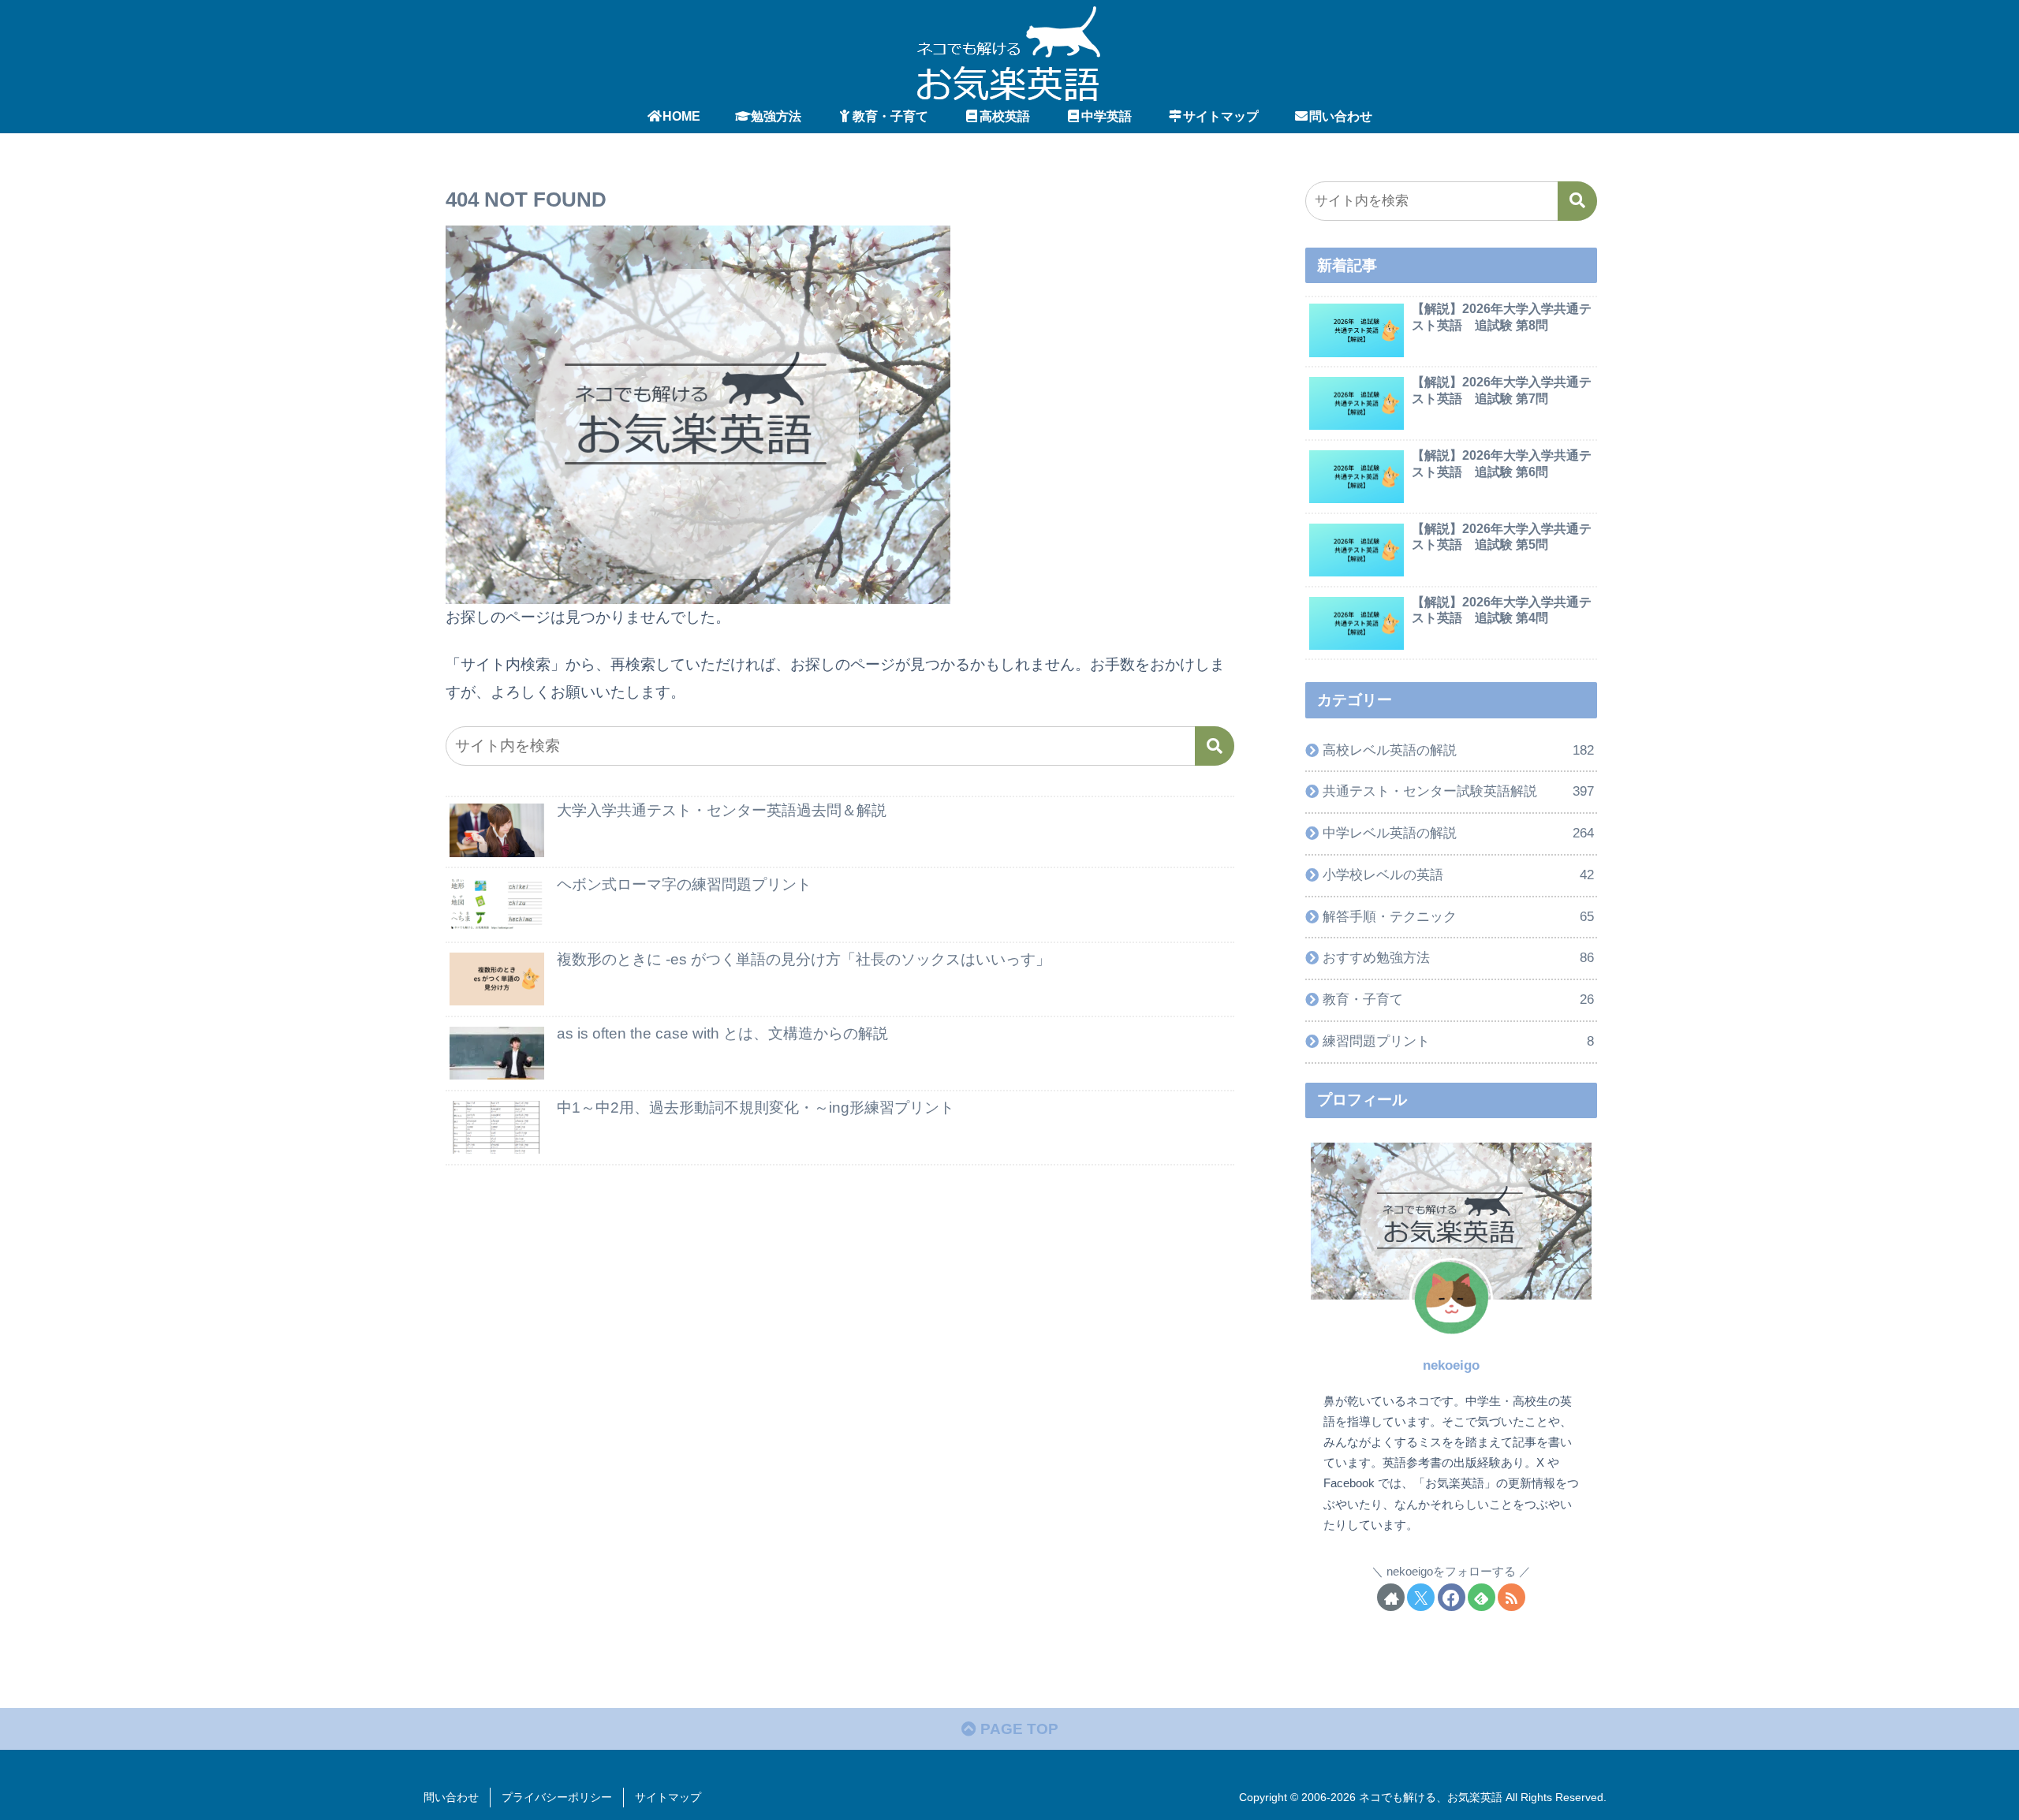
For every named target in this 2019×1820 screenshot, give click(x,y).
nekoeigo (1451, 1365)
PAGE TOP (1017, 1729)
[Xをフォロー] (1421, 1597)
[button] (1215, 746)
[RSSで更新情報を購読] (1511, 1597)
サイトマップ (668, 1797)
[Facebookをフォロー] (1452, 1597)
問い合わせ (451, 1797)
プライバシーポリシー (557, 1797)
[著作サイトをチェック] (1391, 1597)
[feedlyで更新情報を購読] (1482, 1597)
